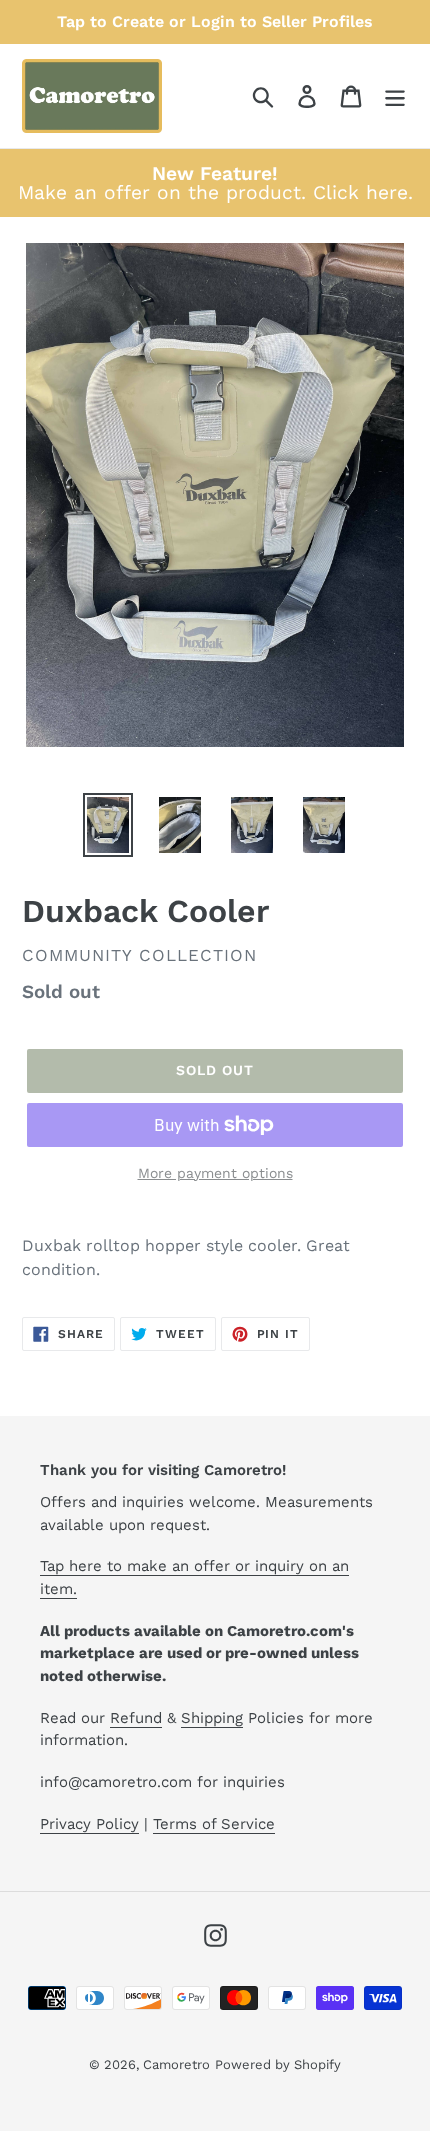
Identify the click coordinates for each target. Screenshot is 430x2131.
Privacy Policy (89, 1824)
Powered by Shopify (278, 2064)
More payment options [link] (215, 1173)
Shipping (212, 1718)
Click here (360, 192)
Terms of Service (214, 1824)
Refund (136, 1718)
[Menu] (395, 96)
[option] (108, 825)
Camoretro (176, 2064)
